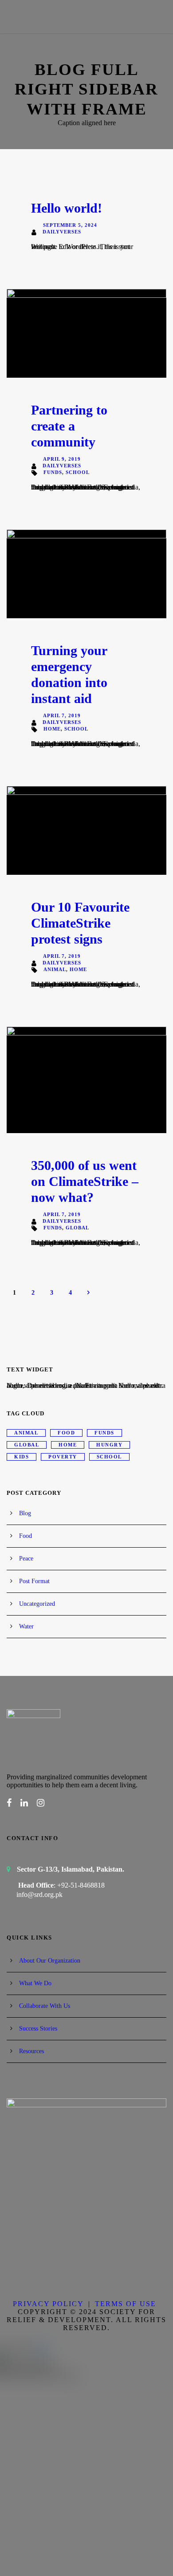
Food (66, 1433)
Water (26, 1626)
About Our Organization (50, 1961)
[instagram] (41, 1803)
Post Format (34, 1581)
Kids (22, 1457)
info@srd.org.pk (39, 1894)
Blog (25, 1513)
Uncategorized (37, 1604)
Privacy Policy (48, 2304)
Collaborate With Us (45, 2006)
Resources (31, 2051)
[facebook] (9, 1803)
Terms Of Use (126, 2304)
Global (77, 1228)
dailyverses (62, 232)
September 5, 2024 (70, 225)
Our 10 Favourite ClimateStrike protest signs (80, 923)
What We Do (35, 1983)
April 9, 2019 (62, 459)
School (78, 472)
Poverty (63, 1457)
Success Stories (38, 2029)
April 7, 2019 (62, 715)
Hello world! (67, 208)
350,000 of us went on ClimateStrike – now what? (85, 1181)
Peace (26, 1559)
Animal (55, 969)
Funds (53, 472)
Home (52, 729)
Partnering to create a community (69, 426)
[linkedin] (24, 1803)
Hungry (109, 1445)
